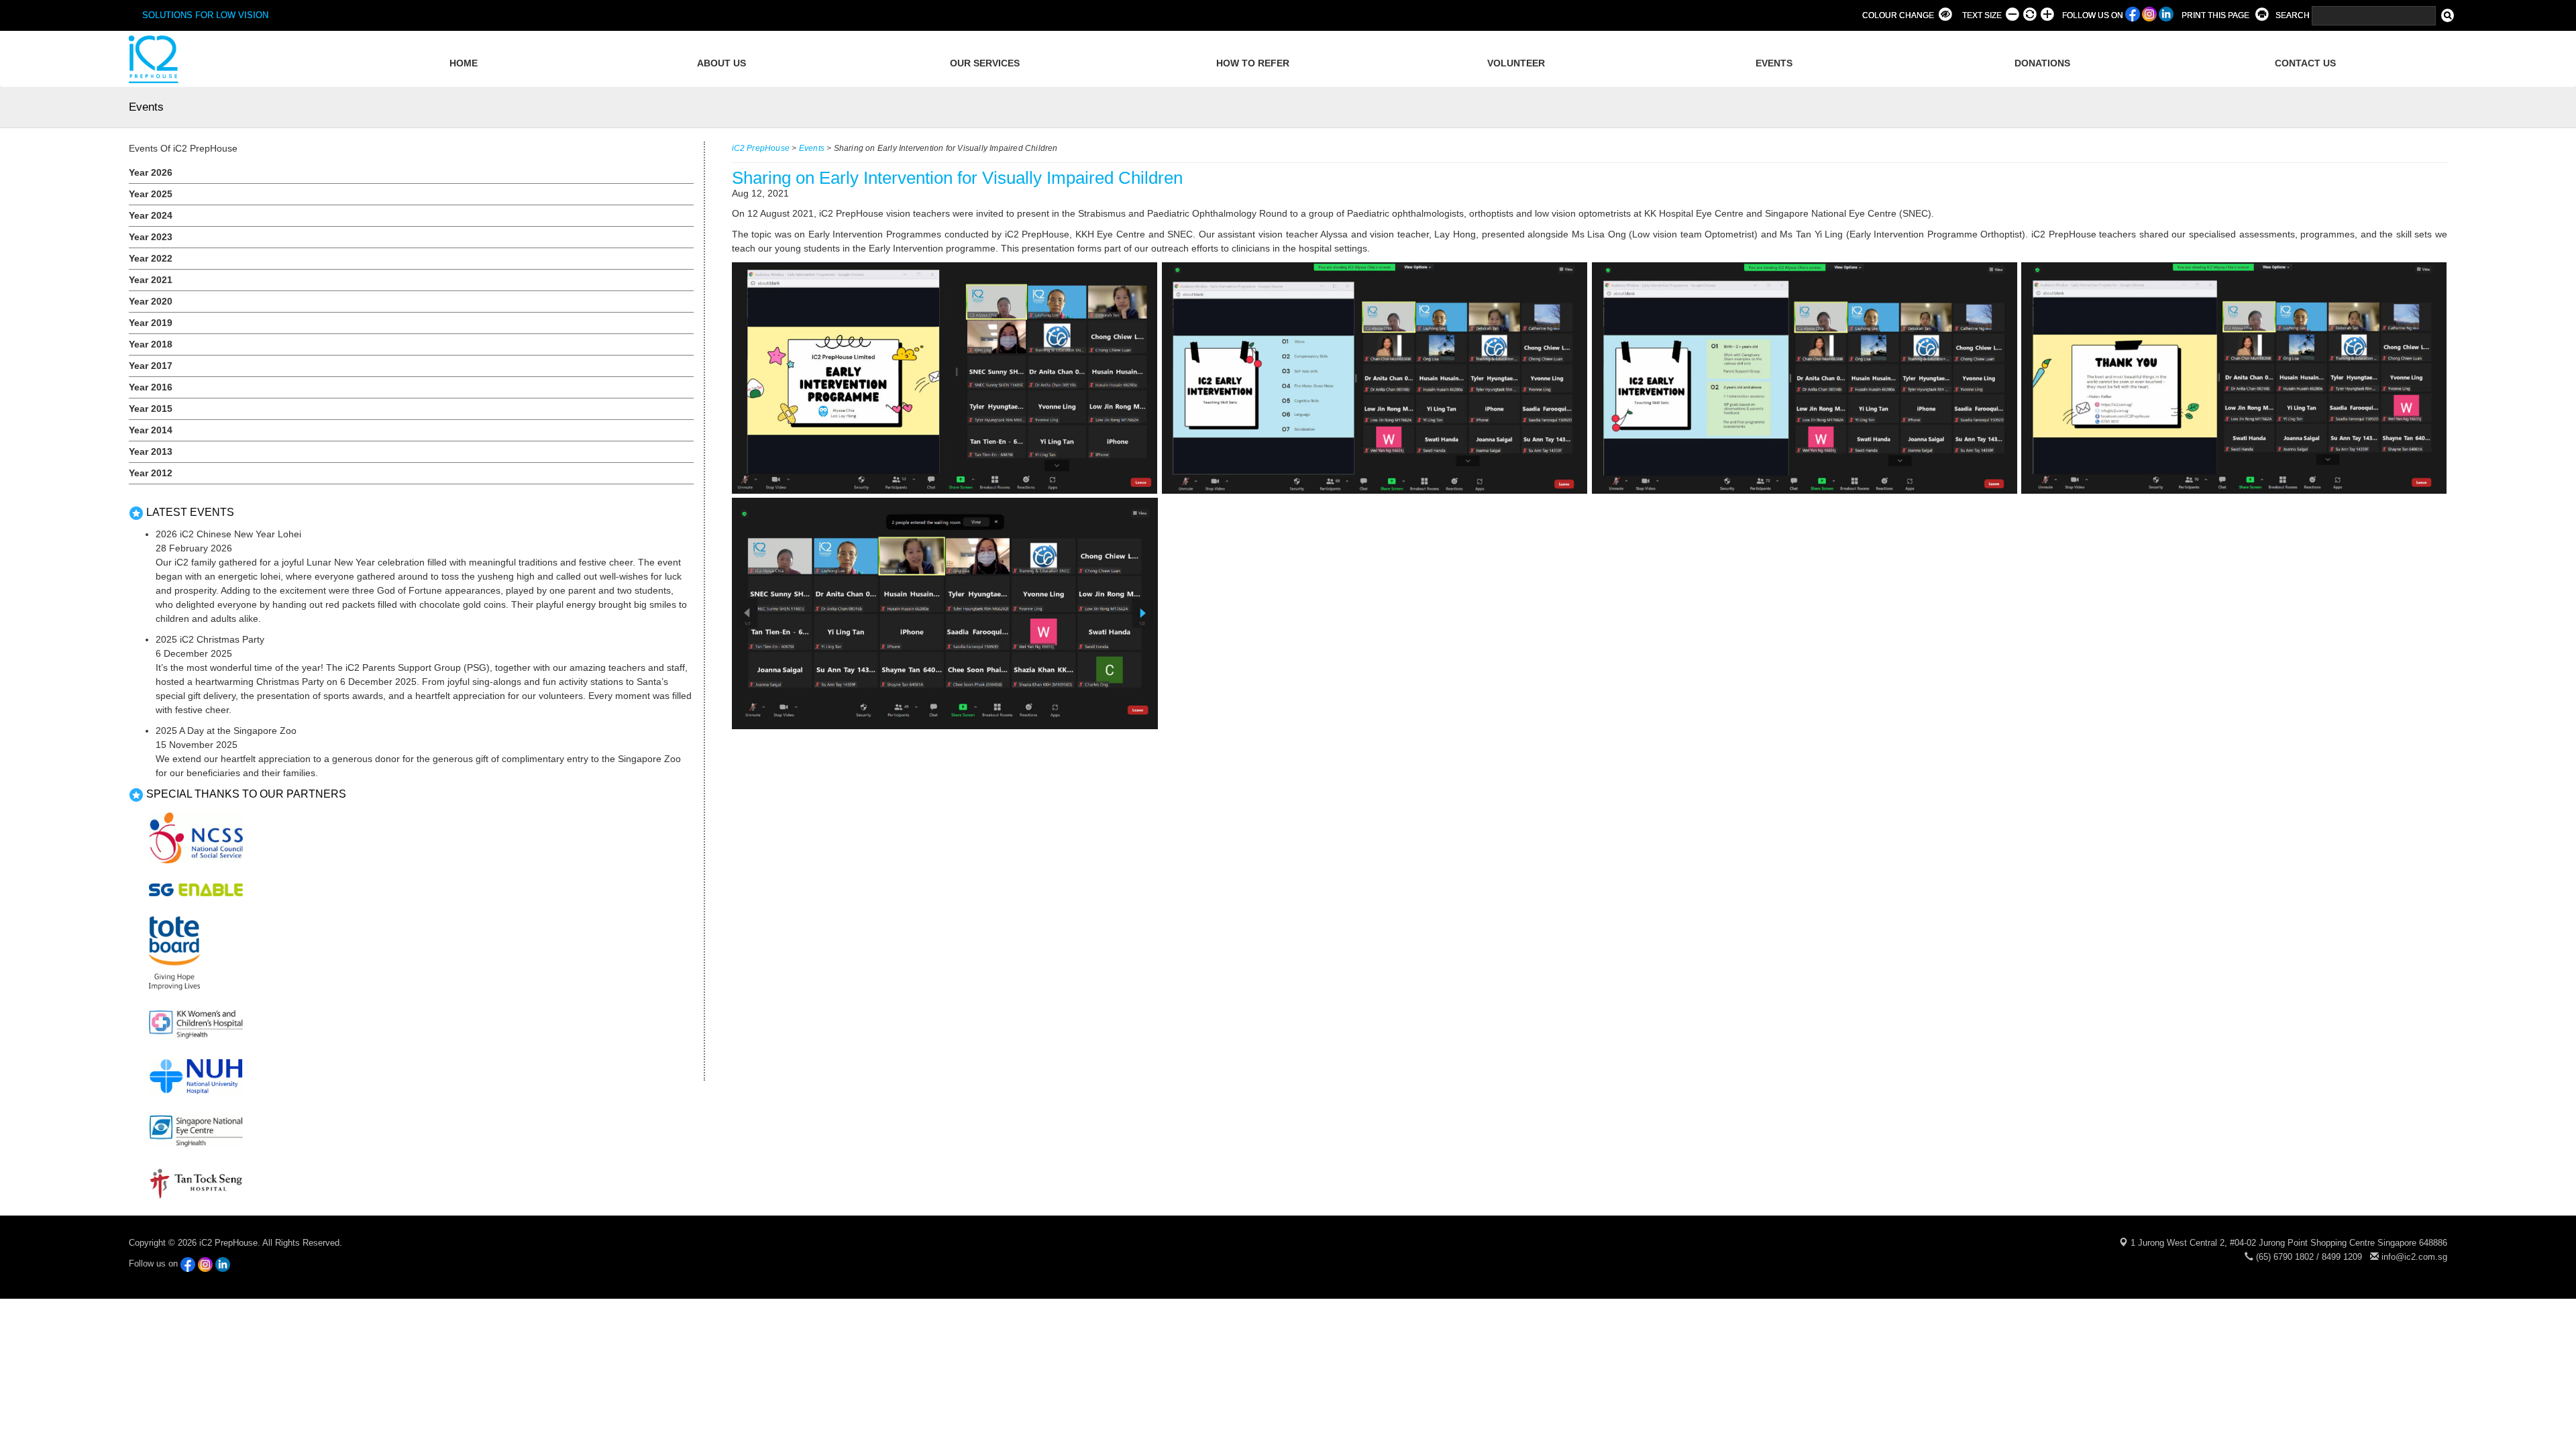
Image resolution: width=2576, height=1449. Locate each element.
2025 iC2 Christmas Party (210, 639)
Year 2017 (151, 366)
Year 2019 (151, 323)
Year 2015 (151, 409)
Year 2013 (151, 451)
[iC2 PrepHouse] (152, 59)
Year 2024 (151, 215)
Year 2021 (151, 280)
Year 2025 (151, 194)
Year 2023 (151, 237)
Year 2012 (151, 473)
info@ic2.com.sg (2414, 1257)
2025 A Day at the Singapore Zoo (226, 731)
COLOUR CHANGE (1898, 15)
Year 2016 (151, 387)
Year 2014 (151, 430)
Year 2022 (151, 258)
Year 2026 (151, 172)
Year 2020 (151, 301)
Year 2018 (151, 344)
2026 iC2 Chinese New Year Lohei (228, 534)
